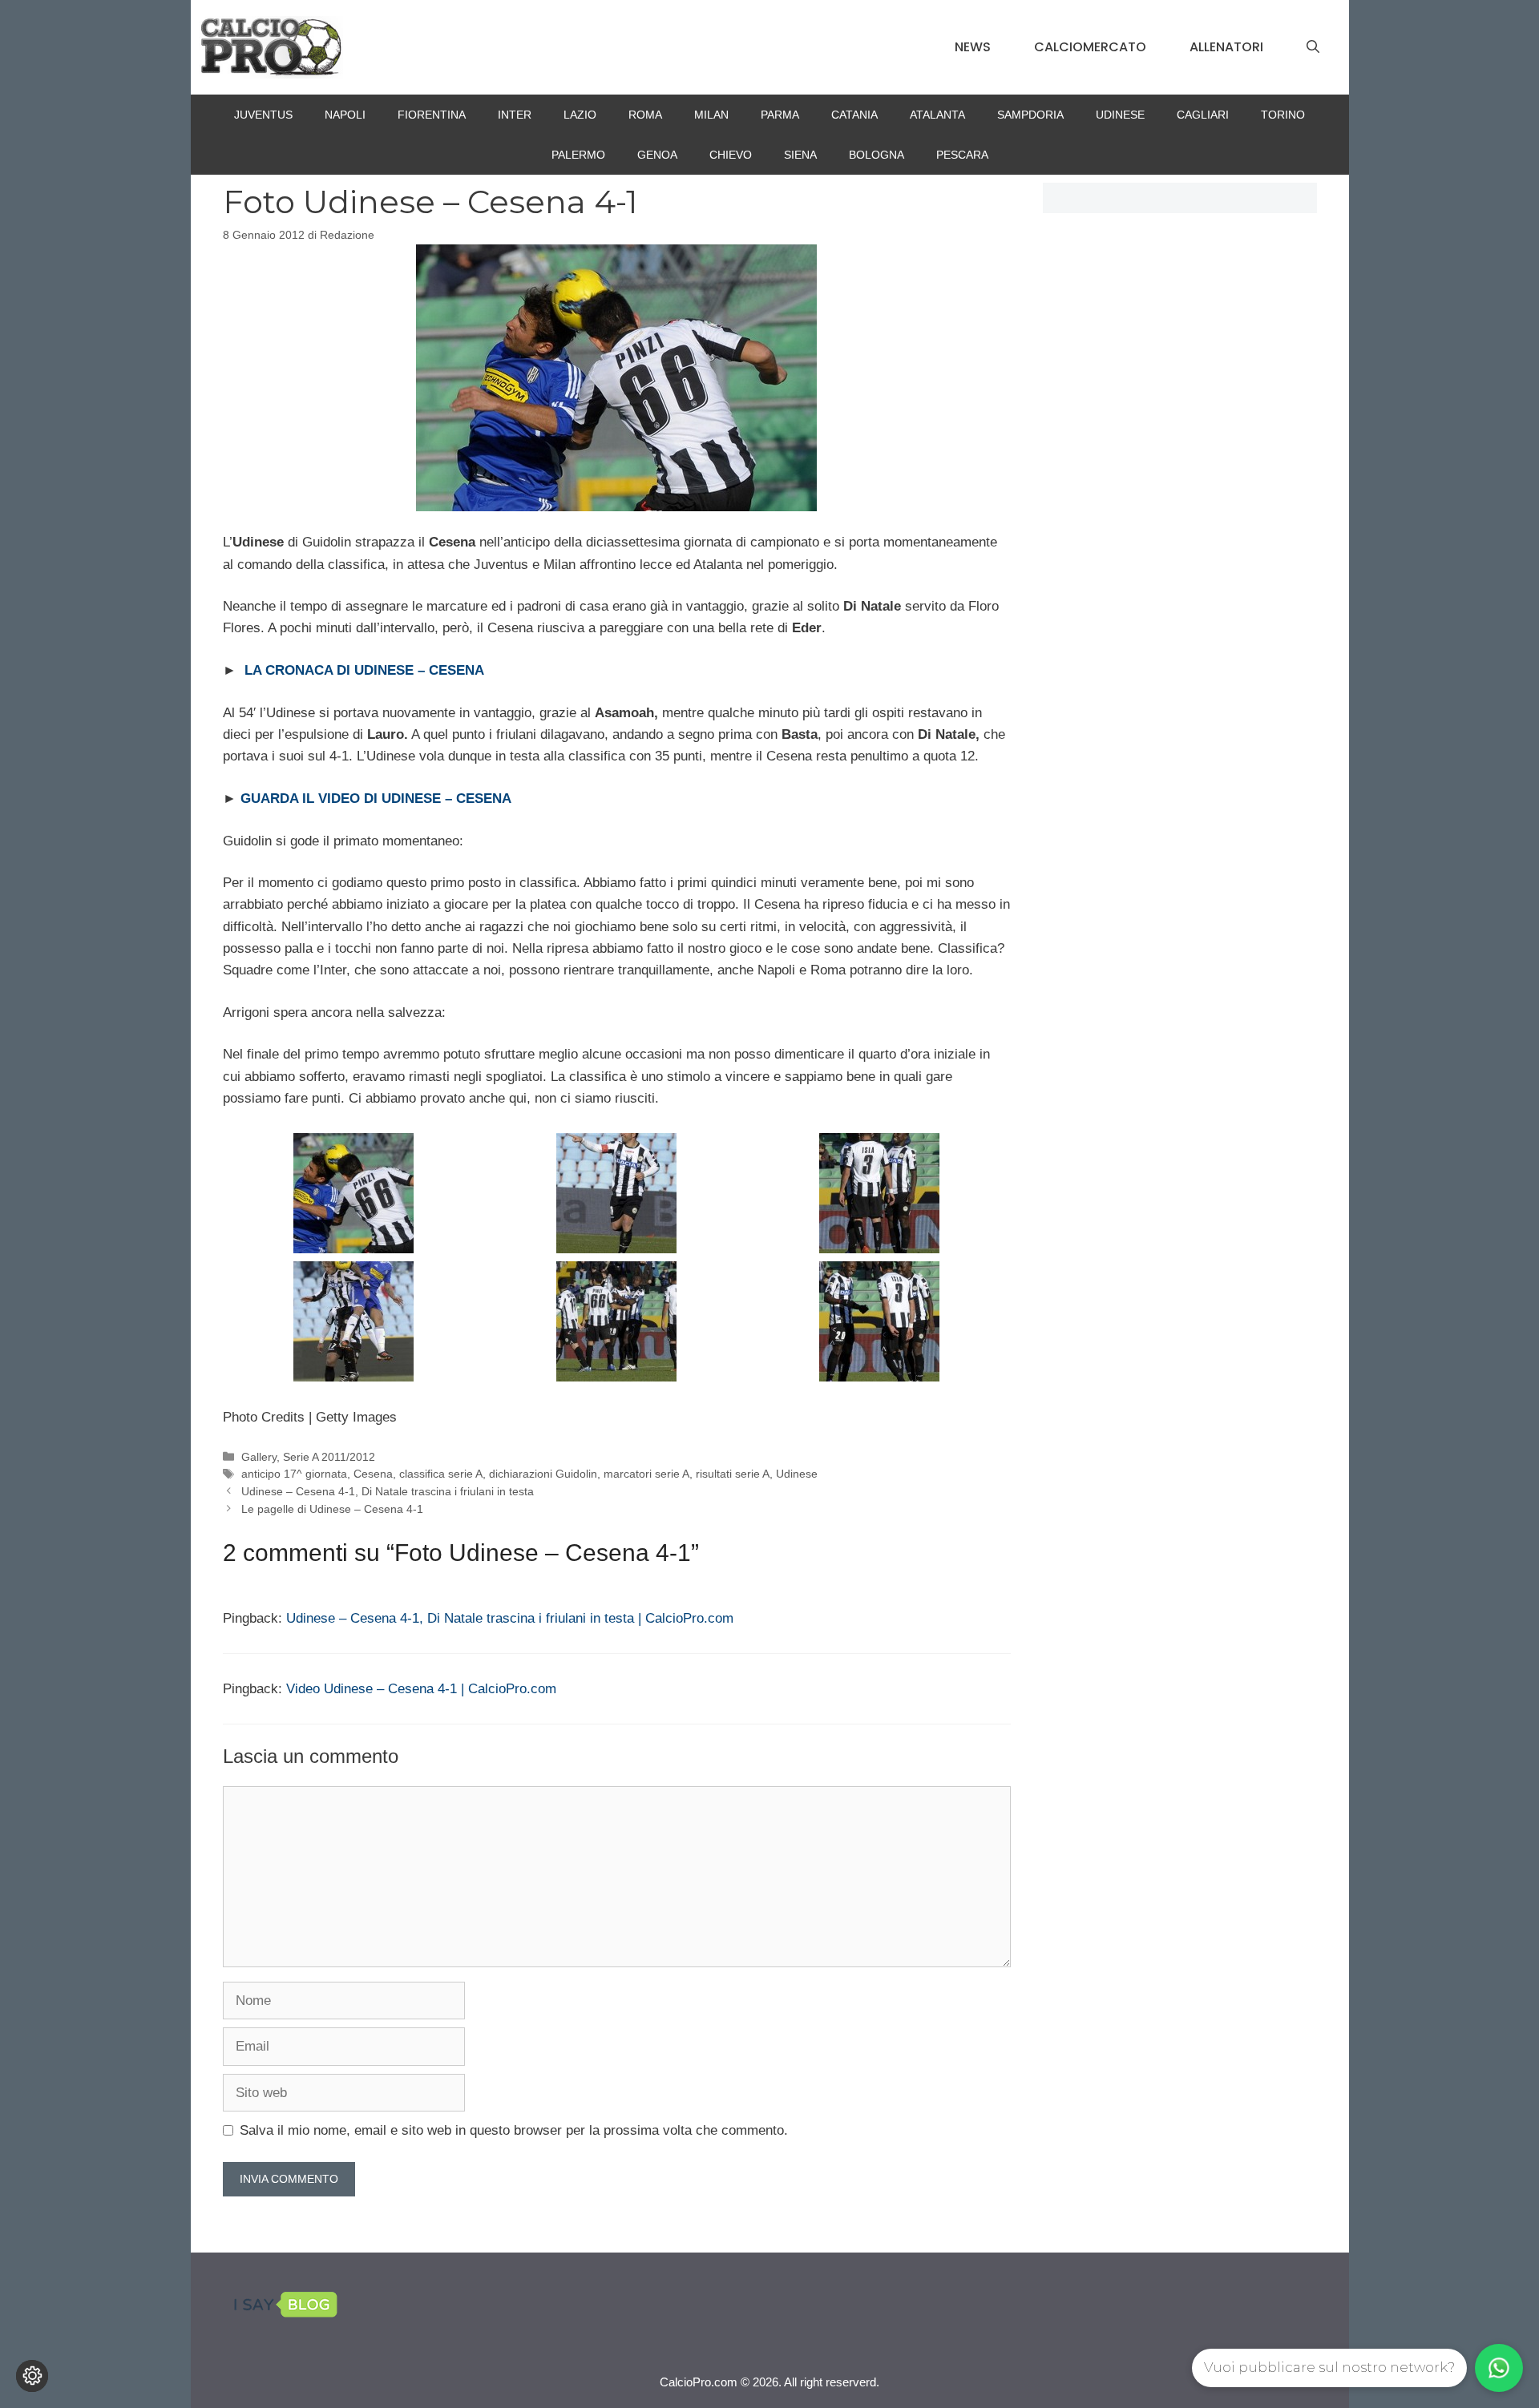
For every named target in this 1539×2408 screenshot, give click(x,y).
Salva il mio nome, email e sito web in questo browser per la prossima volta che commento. (514, 2130)
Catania (854, 115)
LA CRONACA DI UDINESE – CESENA (364, 670)
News (973, 47)
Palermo (578, 155)
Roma (645, 115)
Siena (800, 155)
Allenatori (1226, 47)
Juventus (263, 115)
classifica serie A (441, 1474)
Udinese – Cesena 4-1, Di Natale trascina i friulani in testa (388, 1491)
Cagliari (1203, 115)
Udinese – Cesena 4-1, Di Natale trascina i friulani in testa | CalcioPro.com (510, 1618)
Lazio (580, 115)
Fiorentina (432, 115)
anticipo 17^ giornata (294, 1474)
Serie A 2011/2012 (329, 1457)
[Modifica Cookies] (32, 2376)
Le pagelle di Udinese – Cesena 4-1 (332, 1509)
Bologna (877, 155)
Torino (1283, 115)
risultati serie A (733, 1474)
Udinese (1120, 115)
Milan (711, 115)
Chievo (731, 155)
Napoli (345, 115)
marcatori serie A (646, 1474)
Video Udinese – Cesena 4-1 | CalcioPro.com (421, 1689)
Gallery (259, 1457)
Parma (780, 115)
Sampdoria (1030, 115)
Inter (515, 115)
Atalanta (937, 115)
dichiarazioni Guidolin (543, 1474)
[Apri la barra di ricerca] (1313, 47)
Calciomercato (1090, 47)
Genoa (657, 155)
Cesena (373, 1474)
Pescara (962, 155)
